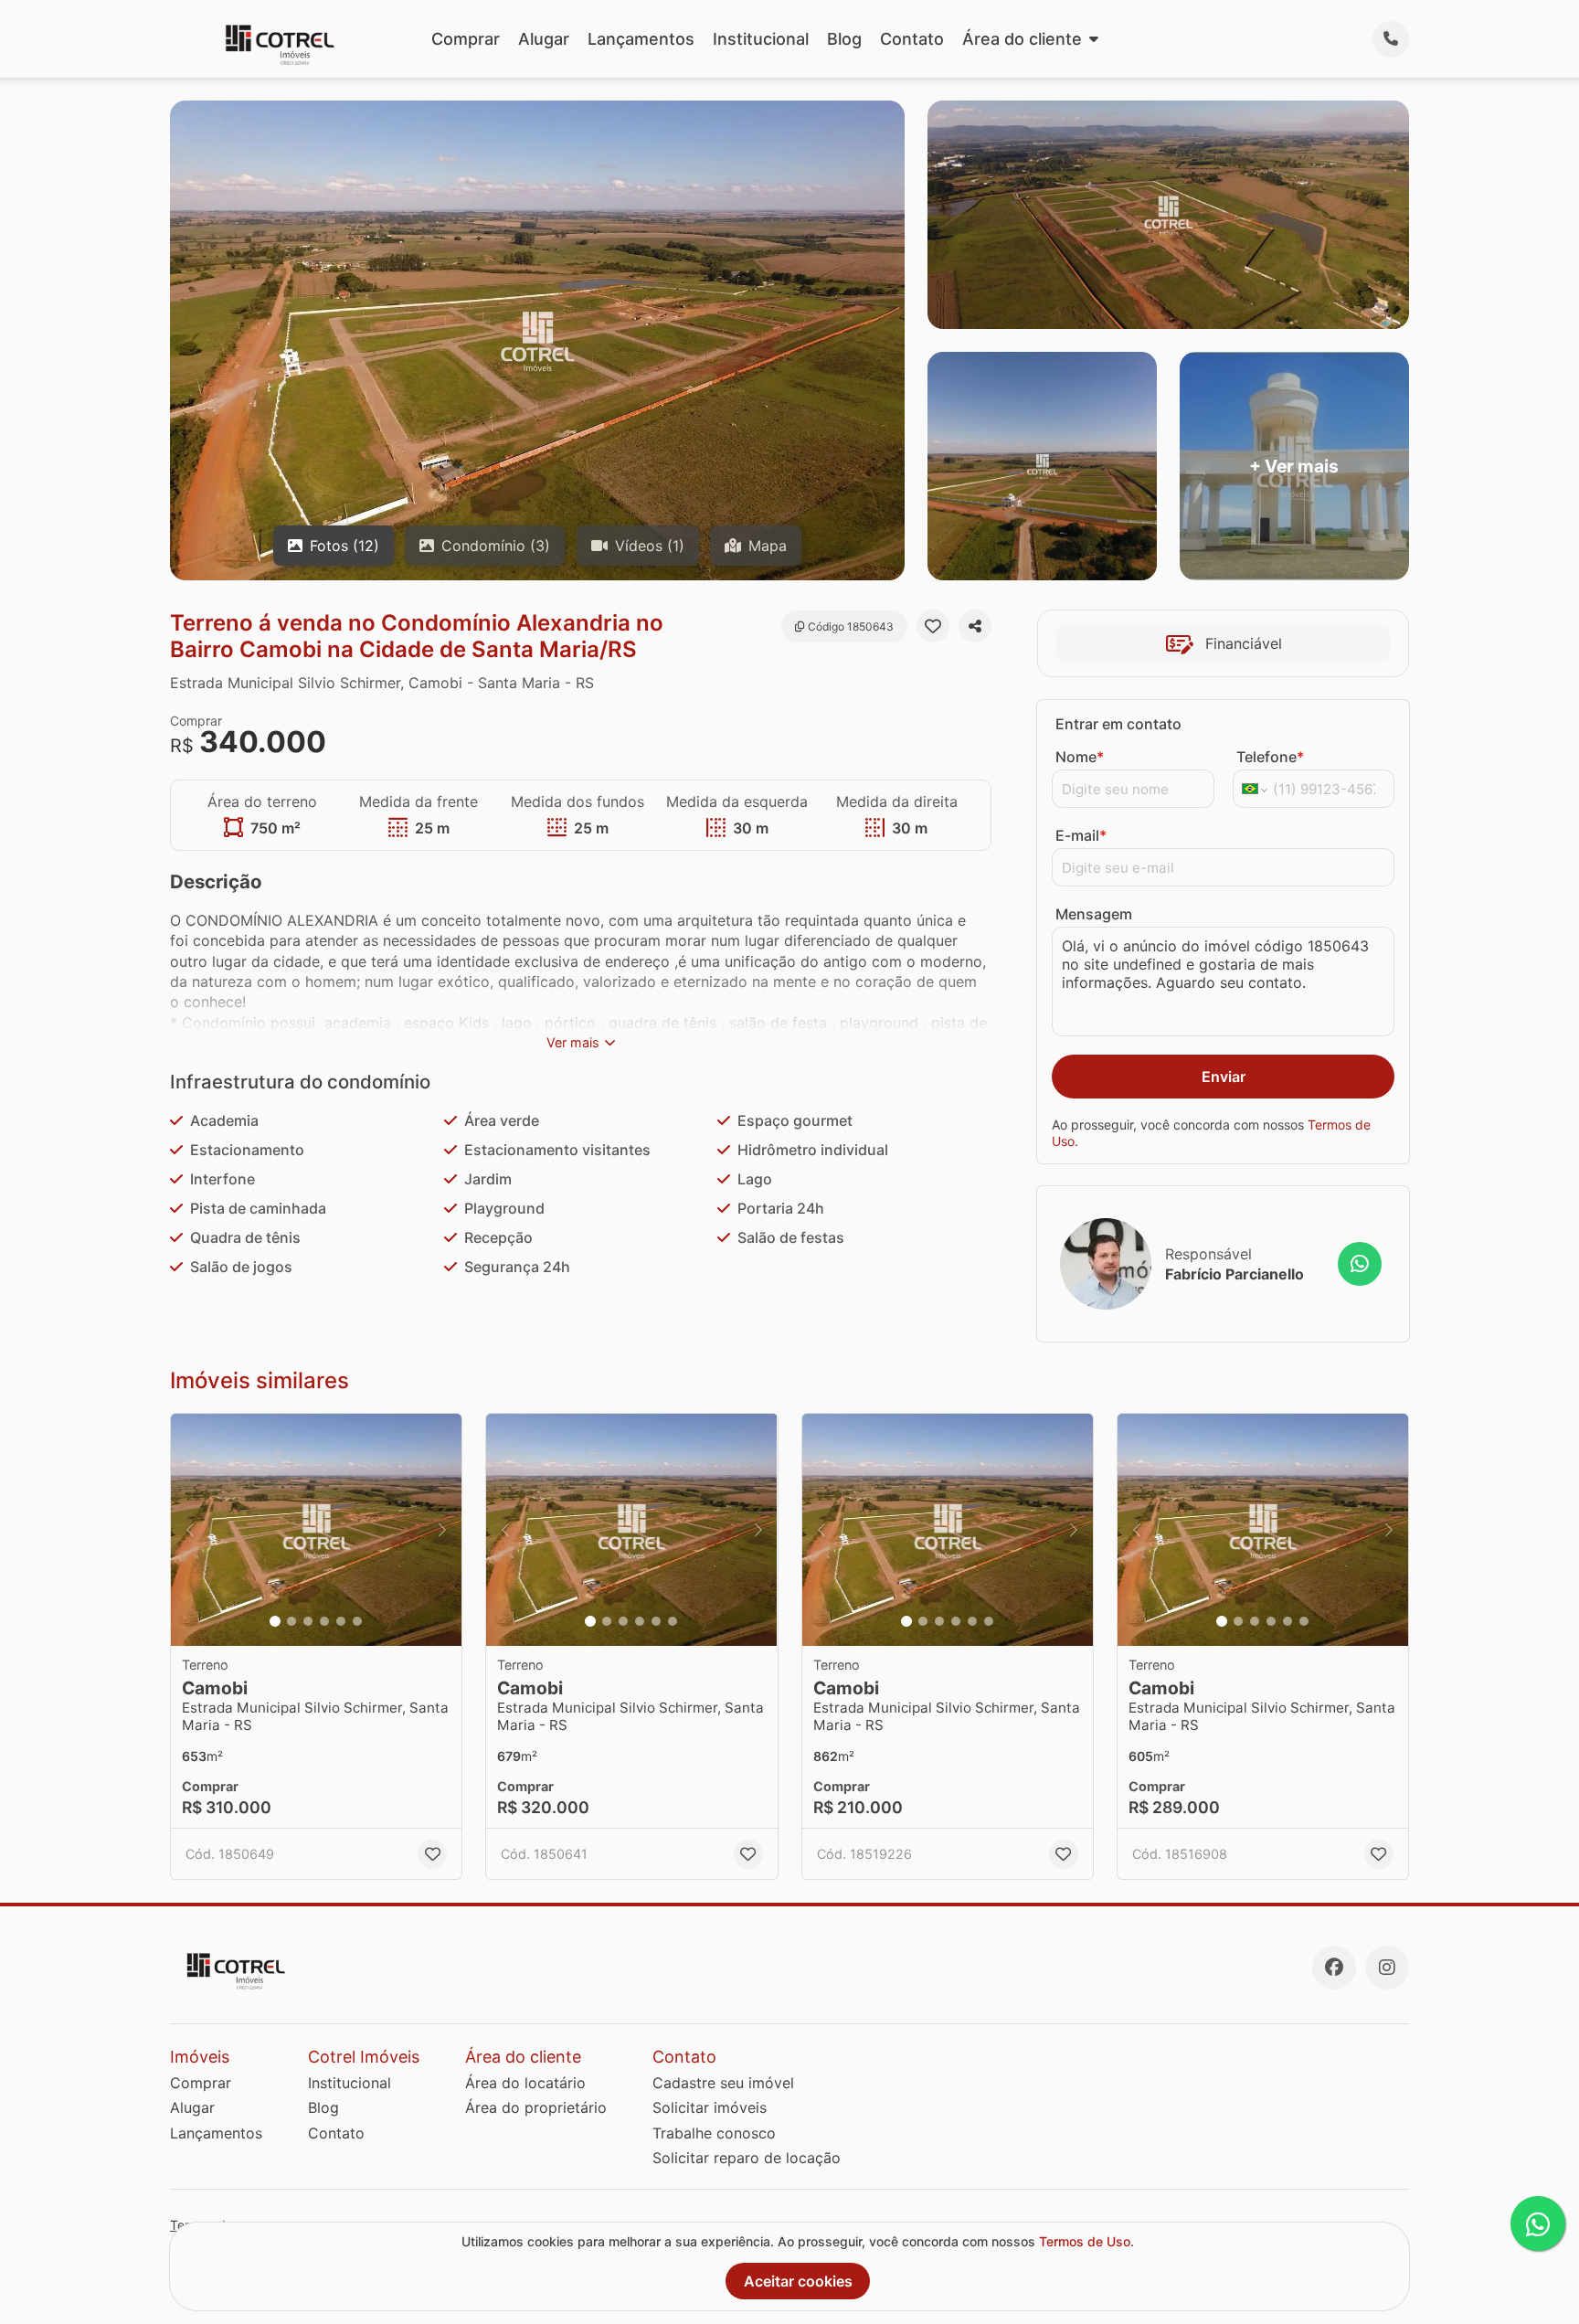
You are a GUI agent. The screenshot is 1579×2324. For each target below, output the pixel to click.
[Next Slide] (442, 1530)
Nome (1080, 757)
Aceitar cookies (798, 2281)
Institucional (761, 39)
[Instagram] (1387, 1968)
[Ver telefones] (1391, 39)
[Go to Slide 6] (357, 1621)
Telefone (1270, 757)
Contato (912, 39)
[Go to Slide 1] (275, 1621)
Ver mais (573, 1042)
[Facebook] (1334, 1968)
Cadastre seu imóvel (723, 2083)
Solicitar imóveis (710, 2107)
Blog (844, 39)
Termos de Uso (1085, 2241)
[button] (316, 1530)
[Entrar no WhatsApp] (1360, 1264)
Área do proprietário (536, 2107)
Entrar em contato (1118, 724)
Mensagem (1094, 914)
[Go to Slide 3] (308, 1621)
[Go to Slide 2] (291, 1621)
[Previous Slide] (190, 1530)
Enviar (1224, 1077)
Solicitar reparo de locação (747, 2158)
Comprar (466, 39)
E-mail (1081, 835)
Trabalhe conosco (714, 2133)
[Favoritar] (933, 626)
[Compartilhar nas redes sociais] (975, 626)
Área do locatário (525, 2083)
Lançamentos (641, 39)
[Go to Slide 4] (324, 1621)
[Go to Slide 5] (341, 1621)
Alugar (544, 39)
